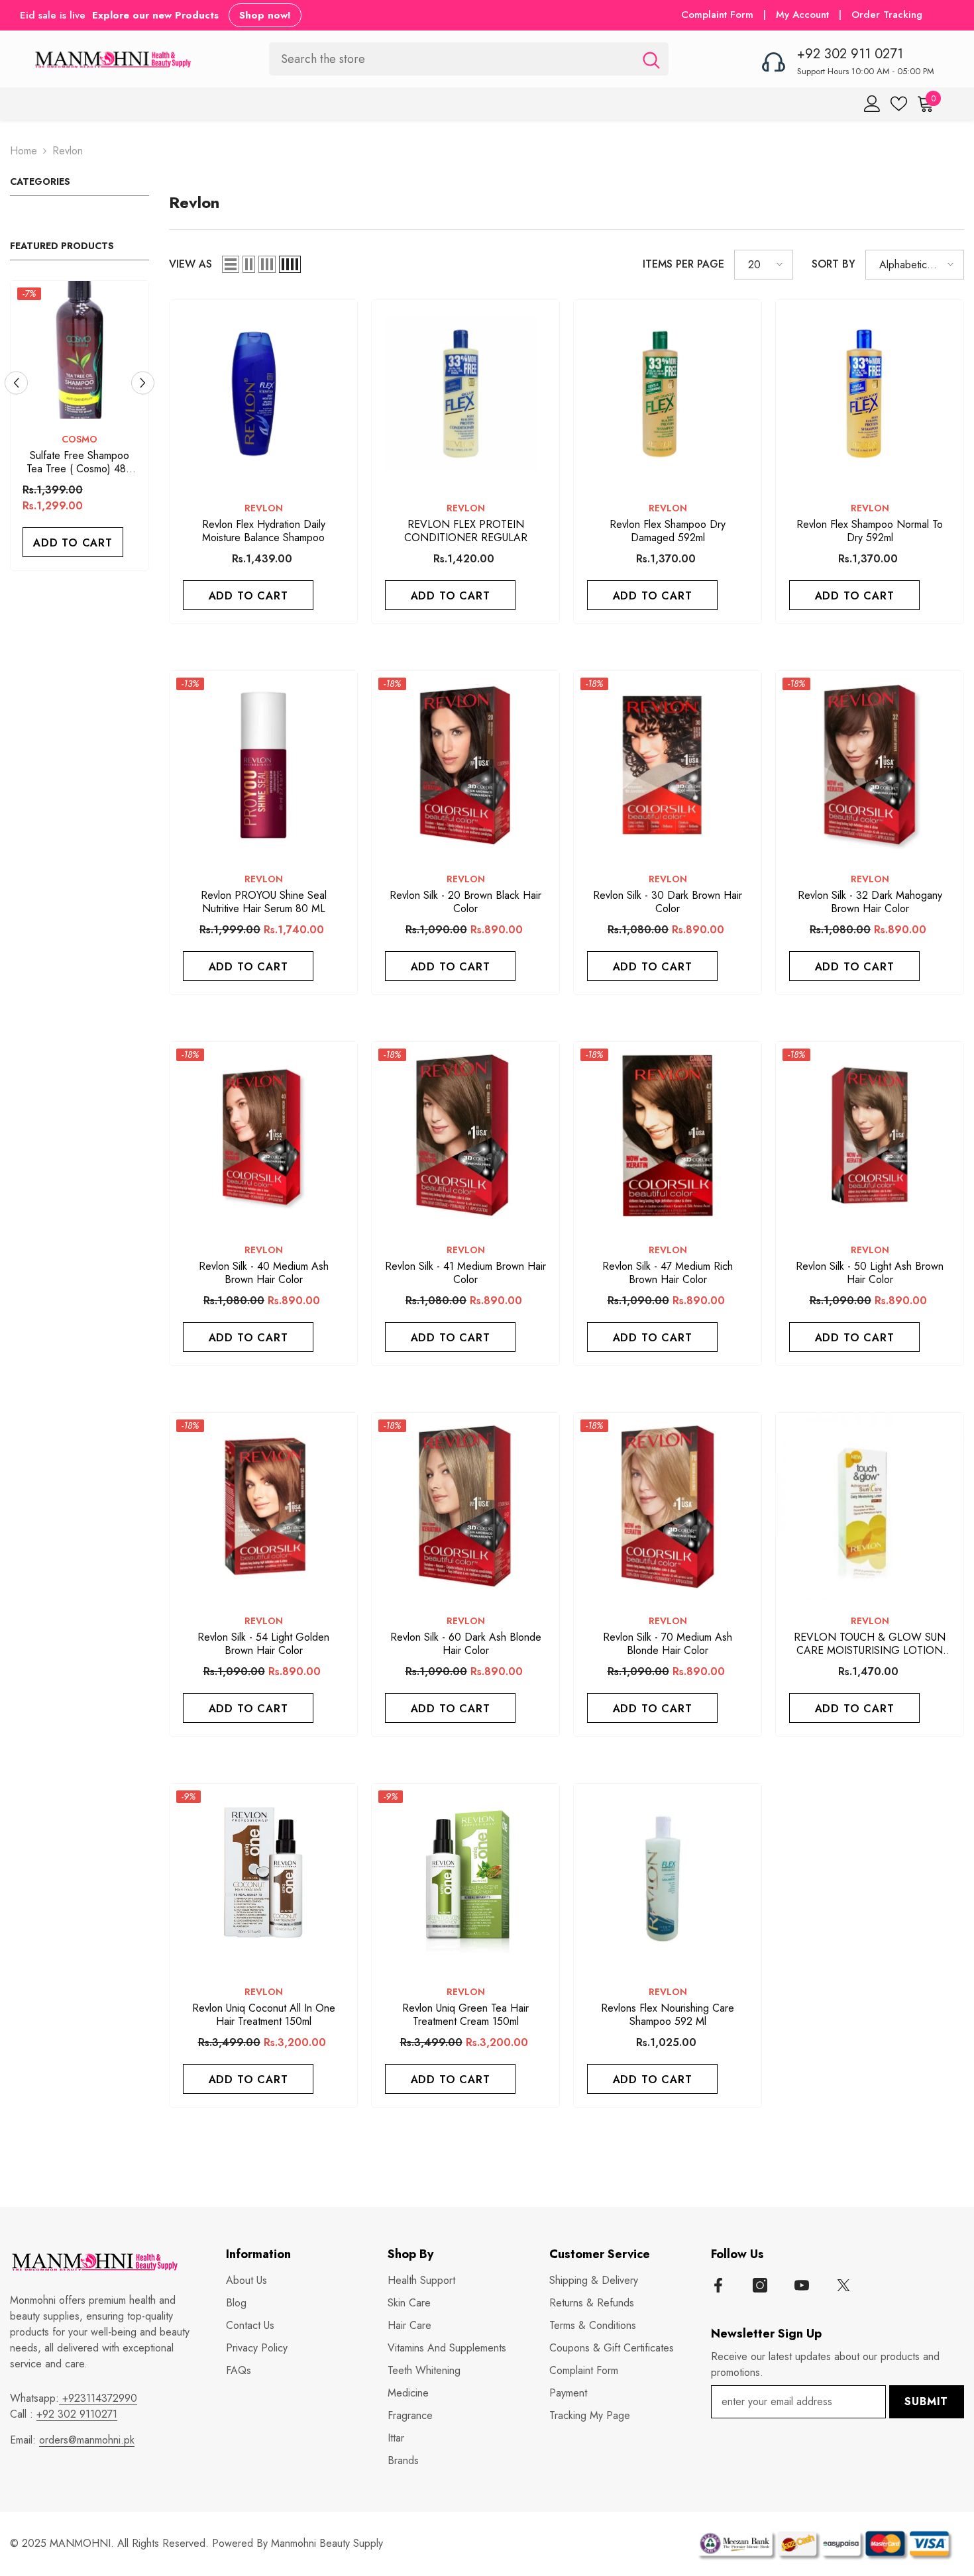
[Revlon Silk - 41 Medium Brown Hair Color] (465, 1136)
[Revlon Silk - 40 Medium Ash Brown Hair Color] (263, 1136)
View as (190, 264)
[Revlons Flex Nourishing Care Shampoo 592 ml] (668, 1878)
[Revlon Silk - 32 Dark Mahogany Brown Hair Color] (870, 765)
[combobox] (452, 59)
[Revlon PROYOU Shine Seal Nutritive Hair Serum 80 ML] (263, 765)
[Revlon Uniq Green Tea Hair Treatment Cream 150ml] (465, 1878)
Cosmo (80, 439)
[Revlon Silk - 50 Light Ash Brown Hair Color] (870, 1136)
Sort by (834, 264)
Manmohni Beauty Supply (327, 2543)
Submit (926, 2401)
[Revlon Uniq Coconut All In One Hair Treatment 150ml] (263, 1878)
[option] (80, 429)
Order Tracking (887, 15)
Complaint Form (717, 15)
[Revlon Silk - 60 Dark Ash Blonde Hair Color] (465, 1507)
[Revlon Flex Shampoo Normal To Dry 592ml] (870, 394)
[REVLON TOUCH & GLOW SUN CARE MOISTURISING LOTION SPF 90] (870, 1507)
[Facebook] (718, 2285)
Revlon (68, 151)
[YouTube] (802, 2285)
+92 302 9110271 (77, 2414)
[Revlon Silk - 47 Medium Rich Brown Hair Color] (668, 1136)
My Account (804, 15)
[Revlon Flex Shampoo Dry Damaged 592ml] (668, 394)
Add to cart (73, 543)
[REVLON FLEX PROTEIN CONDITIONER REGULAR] (465, 394)
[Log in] (872, 104)
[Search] (469, 59)
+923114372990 (98, 2398)
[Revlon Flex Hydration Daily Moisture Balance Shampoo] (263, 394)
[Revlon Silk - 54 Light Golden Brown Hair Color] (263, 1507)
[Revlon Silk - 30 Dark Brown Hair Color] (668, 765)
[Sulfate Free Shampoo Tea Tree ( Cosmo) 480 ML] (80, 350)
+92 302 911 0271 (850, 54)
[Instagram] (760, 2285)
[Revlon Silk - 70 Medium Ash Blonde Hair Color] (668, 1507)
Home (24, 151)
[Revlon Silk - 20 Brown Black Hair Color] (465, 765)
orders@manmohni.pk (87, 2440)
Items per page (683, 264)
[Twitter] (843, 2285)
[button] (16, 383)
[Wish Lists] (899, 104)
